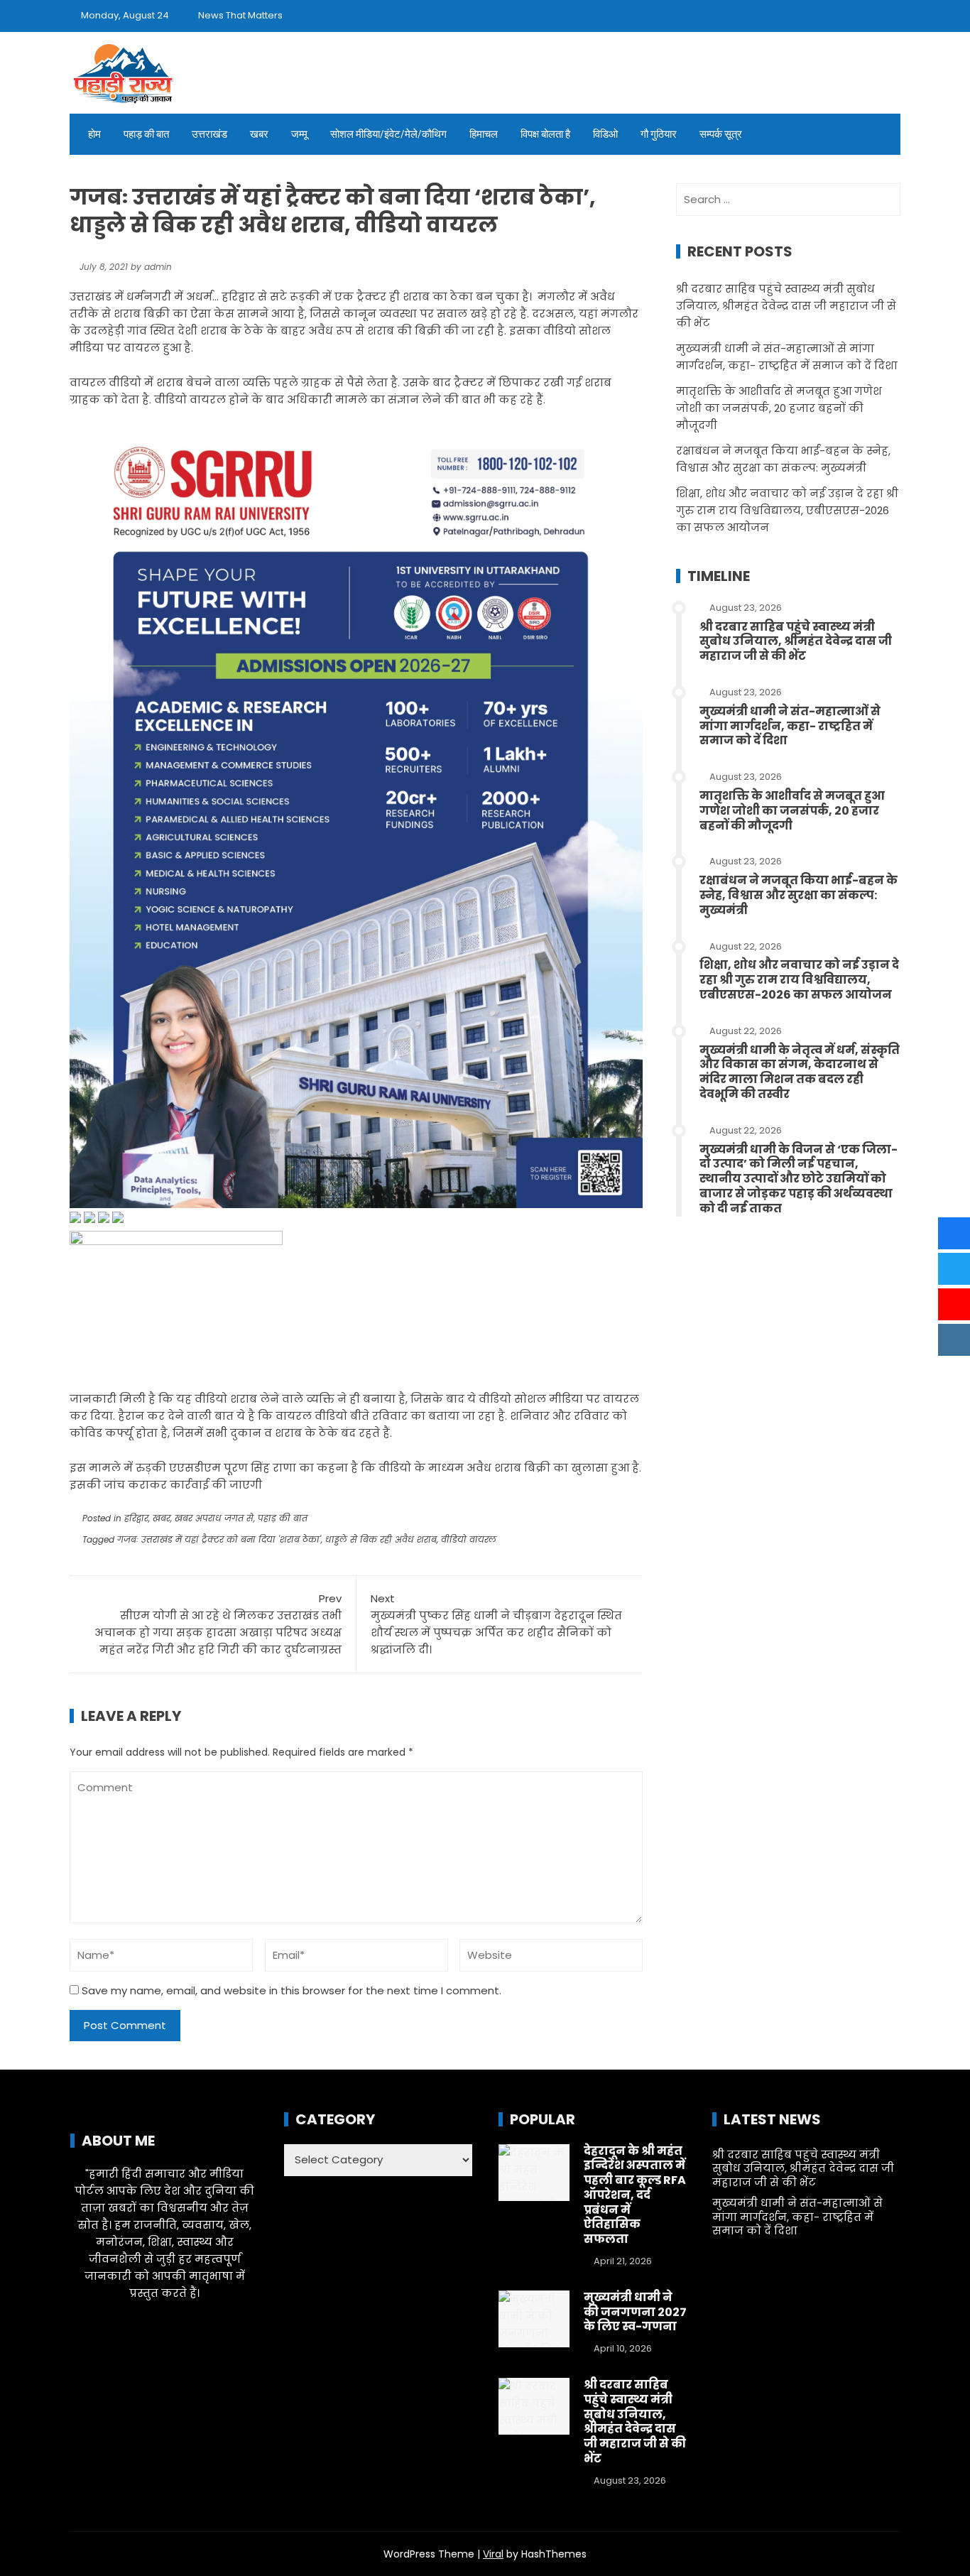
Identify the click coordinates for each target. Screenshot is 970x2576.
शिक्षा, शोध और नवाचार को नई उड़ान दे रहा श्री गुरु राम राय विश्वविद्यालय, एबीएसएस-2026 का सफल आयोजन (787, 510)
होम (94, 134)
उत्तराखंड (209, 134)
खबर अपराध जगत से (214, 1518)
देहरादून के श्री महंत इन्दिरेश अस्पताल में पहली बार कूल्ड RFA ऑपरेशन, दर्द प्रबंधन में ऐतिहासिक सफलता (635, 2195)
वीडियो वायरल (469, 1539)
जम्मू (299, 134)
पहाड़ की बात (146, 134)
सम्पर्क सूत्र (721, 134)
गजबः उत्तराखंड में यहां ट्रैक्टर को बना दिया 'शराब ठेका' (219, 1539)
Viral (493, 2554)
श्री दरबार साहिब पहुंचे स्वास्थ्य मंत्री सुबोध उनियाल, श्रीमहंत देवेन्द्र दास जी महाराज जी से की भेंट (786, 306)
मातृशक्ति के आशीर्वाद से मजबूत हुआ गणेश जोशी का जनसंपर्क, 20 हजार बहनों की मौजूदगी (779, 408)
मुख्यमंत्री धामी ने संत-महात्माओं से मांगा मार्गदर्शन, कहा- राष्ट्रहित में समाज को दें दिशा (790, 726)
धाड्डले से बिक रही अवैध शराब (381, 1539)
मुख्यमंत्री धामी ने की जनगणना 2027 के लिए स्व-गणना (635, 2312)
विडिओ (605, 134)
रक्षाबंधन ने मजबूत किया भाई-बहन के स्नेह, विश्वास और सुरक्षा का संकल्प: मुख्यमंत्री (799, 895)
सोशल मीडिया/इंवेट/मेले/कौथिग (388, 134)
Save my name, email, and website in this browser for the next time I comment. (291, 1990)
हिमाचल (484, 134)
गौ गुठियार (659, 134)
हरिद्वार (136, 1518)
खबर (259, 134)
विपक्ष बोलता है (545, 134)
